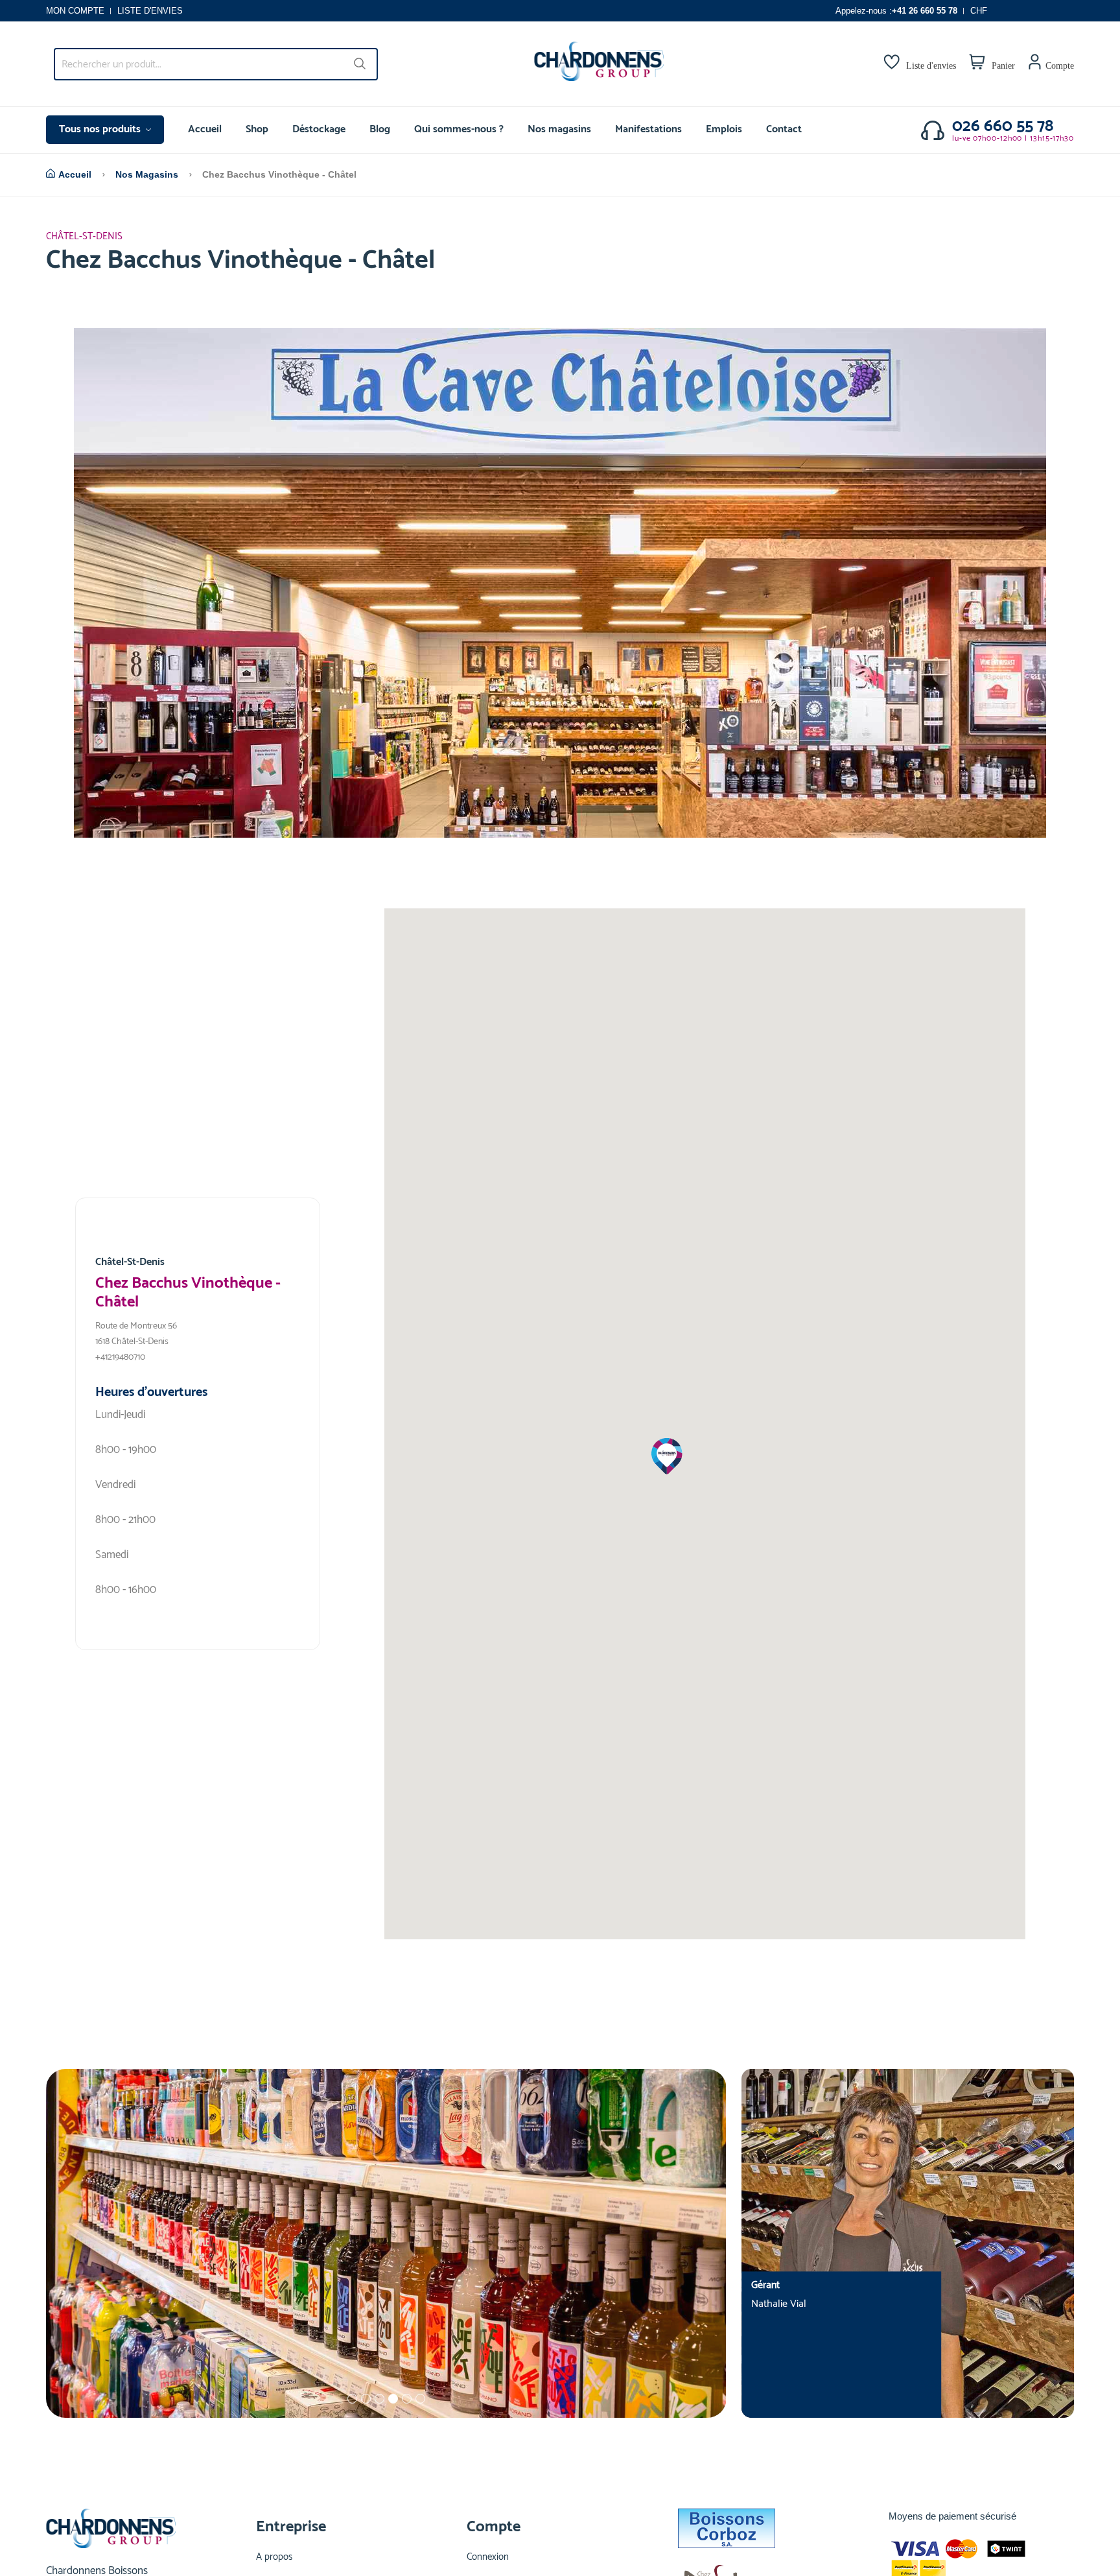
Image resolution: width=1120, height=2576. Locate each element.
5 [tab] (407, 2399)
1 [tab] (352, 2399)
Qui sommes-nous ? (459, 129)
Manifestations (648, 129)
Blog (380, 129)
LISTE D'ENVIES (150, 11)
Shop (257, 129)
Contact (784, 129)
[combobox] (216, 64)
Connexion (488, 2557)
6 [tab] (420, 2399)
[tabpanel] (386, 2243)
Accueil (205, 129)
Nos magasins (559, 129)
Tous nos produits (101, 129)
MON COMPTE (75, 11)
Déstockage (319, 129)
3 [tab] (379, 2399)
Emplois (724, 129)
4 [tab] (393, 2399)
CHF (979, 11)
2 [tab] (366, 2399)
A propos (274, 2557)
